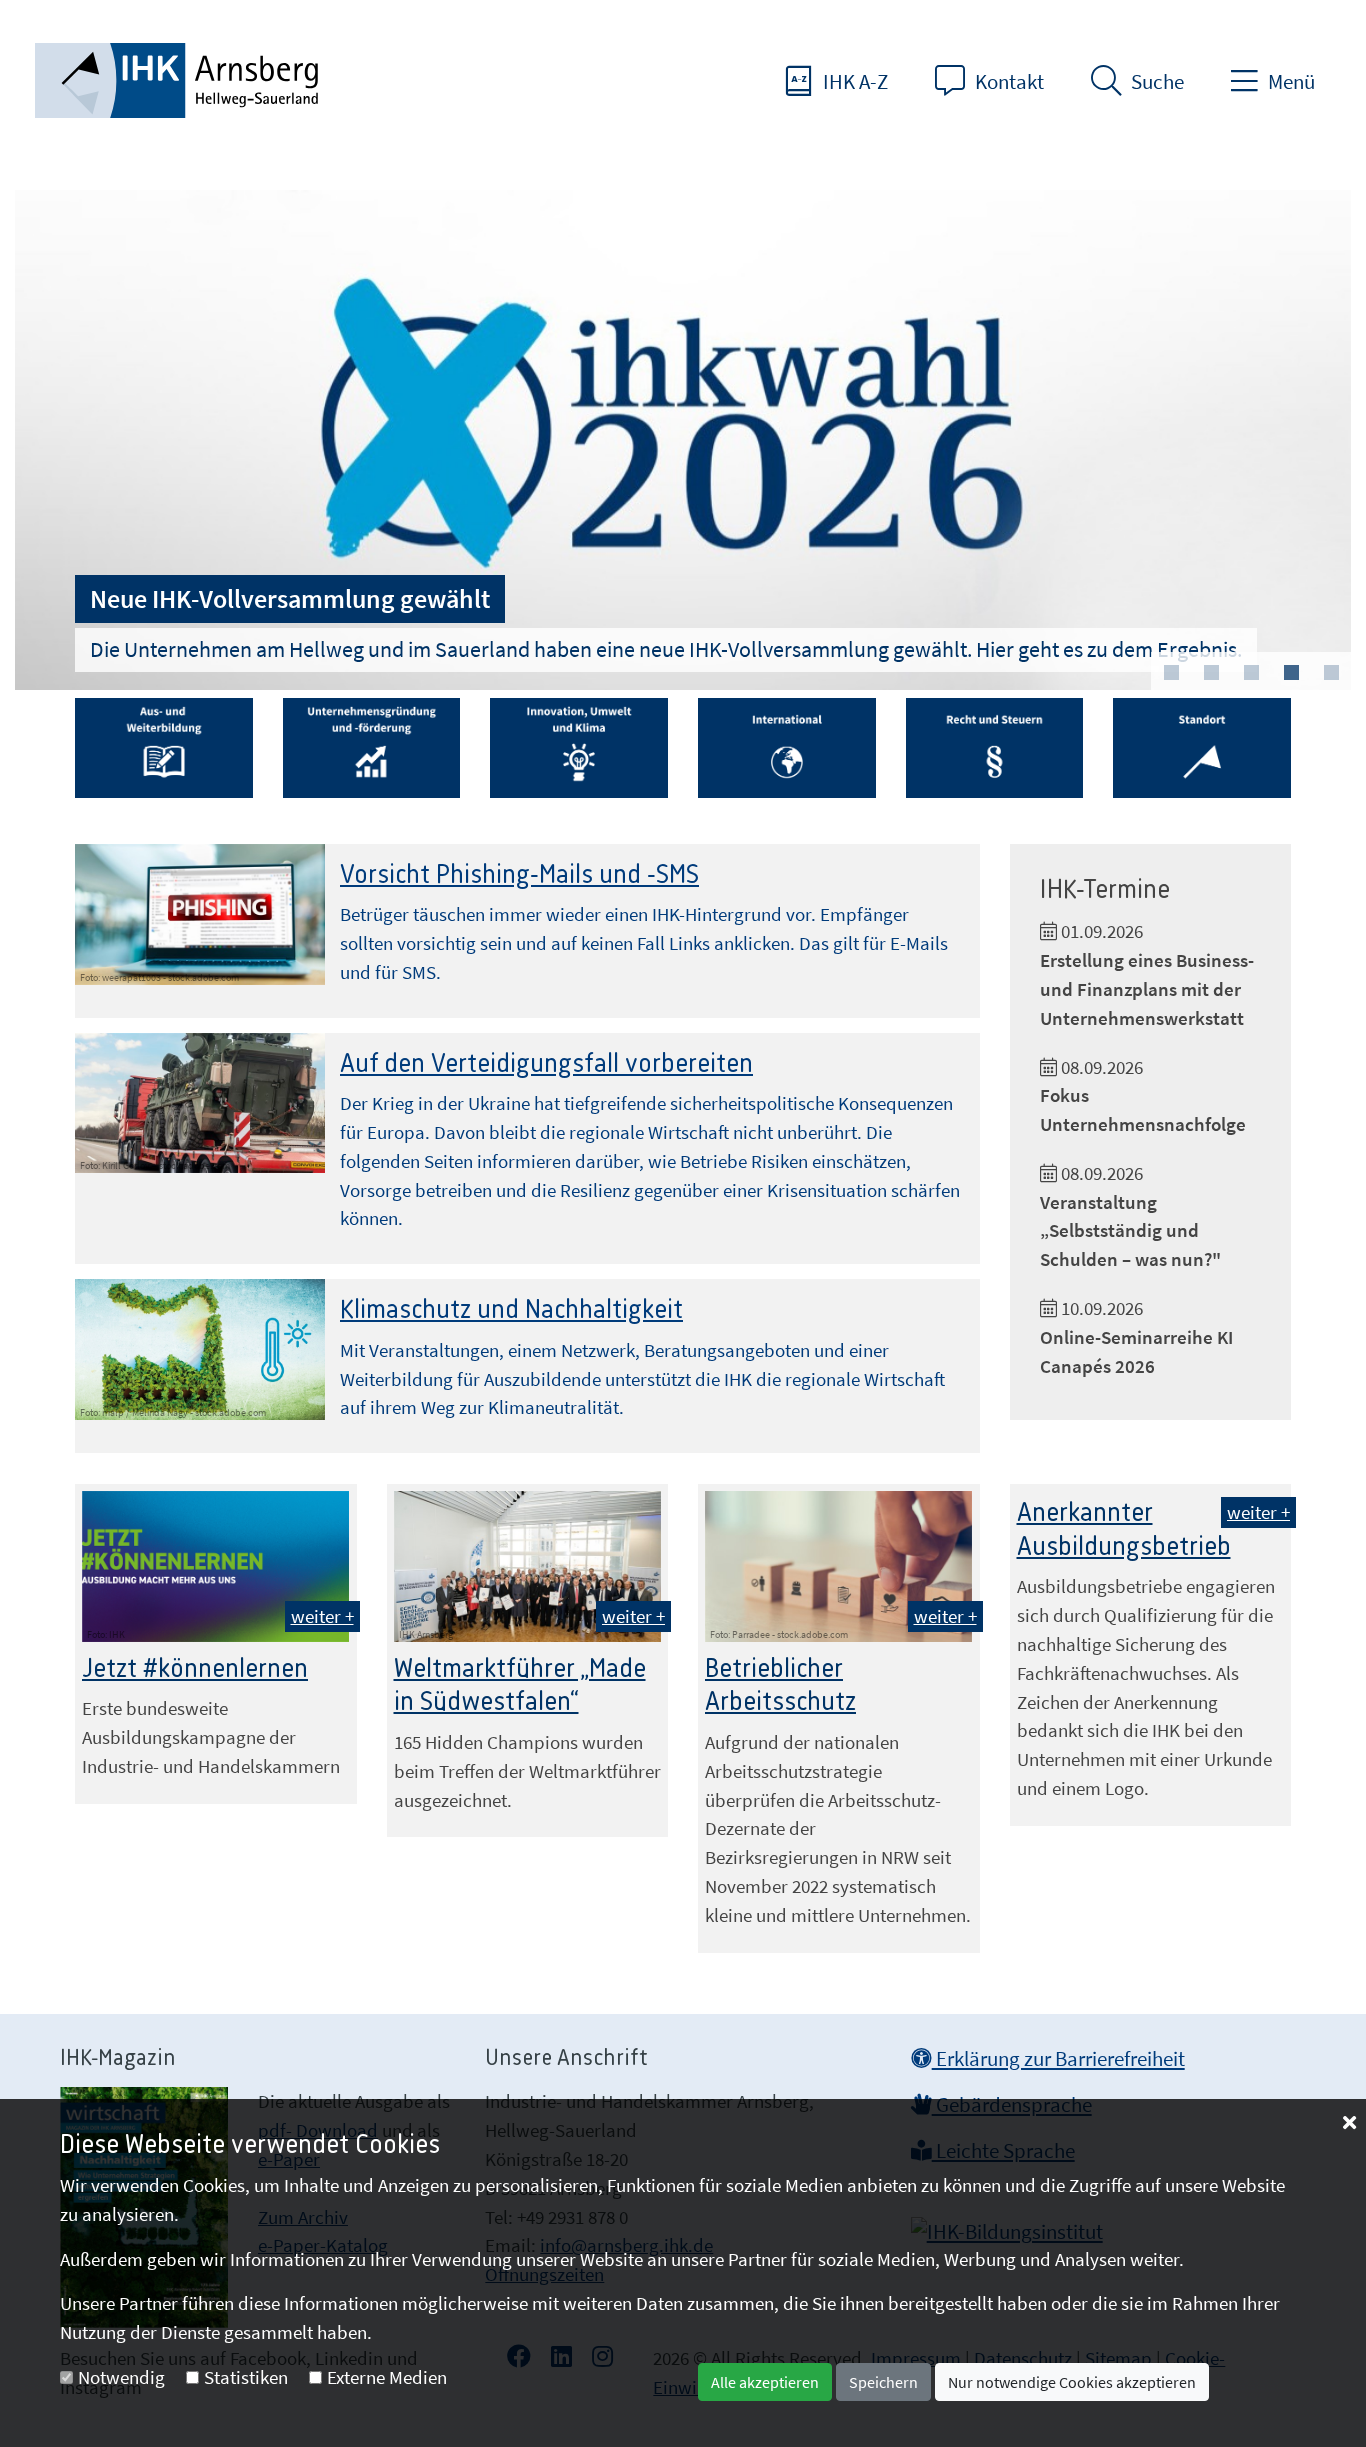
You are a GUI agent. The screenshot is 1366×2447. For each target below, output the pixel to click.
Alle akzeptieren (765, 2382)
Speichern (883, 2382)
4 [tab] (1291, 673)
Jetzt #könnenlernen (195, 1669)
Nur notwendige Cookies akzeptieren (1072, 2382)
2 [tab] (1211, 673)
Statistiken (246, 2377)
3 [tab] (1251, 673)
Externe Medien (387, 2377)
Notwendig (121, 2377)
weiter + (322, 1616)
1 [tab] (1171, 673)
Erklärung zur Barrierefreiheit (1058, 2059)
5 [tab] (1331, 673)
